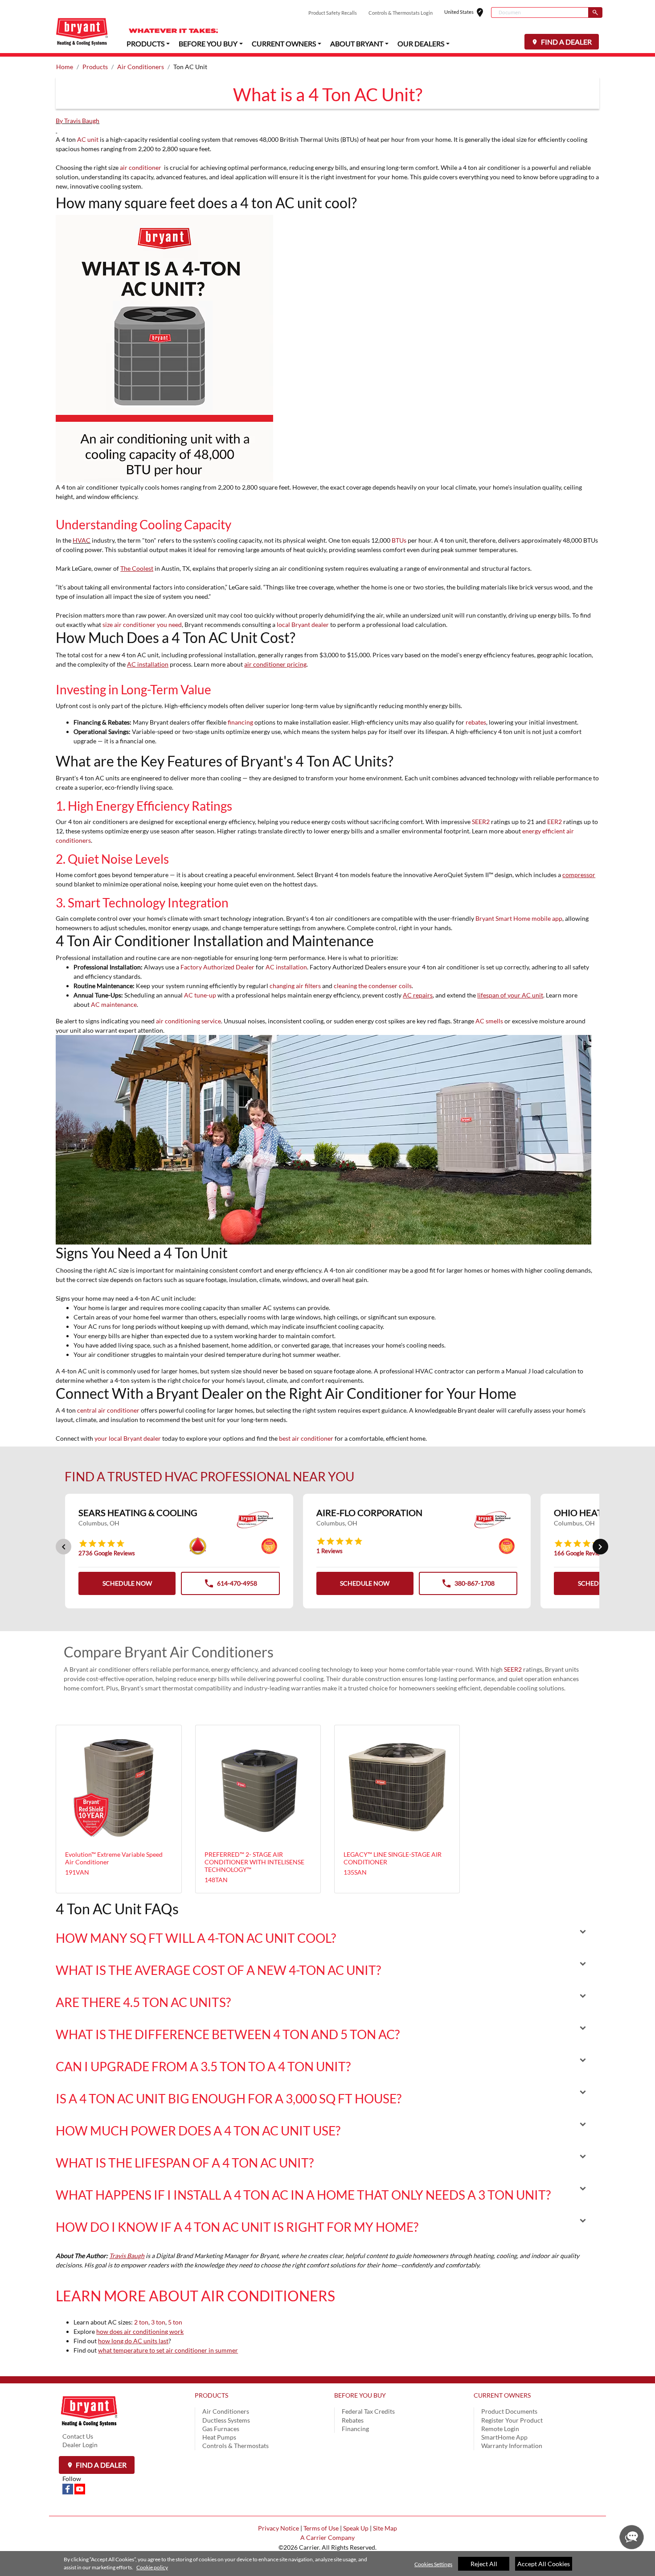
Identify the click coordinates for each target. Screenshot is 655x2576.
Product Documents (509, 2411)
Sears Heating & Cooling (138, 1513)
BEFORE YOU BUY (360, 2395)
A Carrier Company (327, 2537)
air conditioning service (188, 1021)
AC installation (286, 967)
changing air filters (295, 986)
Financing (355, 2429)
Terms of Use (321, 2528)
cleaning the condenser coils (373, 986)
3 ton (158, 2322)
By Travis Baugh (78, 121)
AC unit (88, 139)
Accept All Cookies (544, 2564)
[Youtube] (80, 2488)
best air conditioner (306, 1438)
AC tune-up (200, 995)
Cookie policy (152, 2567)
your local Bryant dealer (128, 1438)
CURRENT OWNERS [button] (284, 43)
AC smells (489, 1021)
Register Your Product (512, 2420)
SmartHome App (504, 2437)
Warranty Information (512, 2446)
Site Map (385, 2528)
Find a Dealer (100, 2465)
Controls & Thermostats (235, 2446)
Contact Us (78, 2436)
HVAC (82, 540)
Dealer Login (80, 2445)
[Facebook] (68, 2488)
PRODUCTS (211, 2395)
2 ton (141, 2322)
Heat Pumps (219, 2437)
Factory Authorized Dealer (217, 967)
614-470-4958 (230, 1586)
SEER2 (481, 822)
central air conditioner (108, 1410)
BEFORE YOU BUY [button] (208, 43)
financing (240, 722)
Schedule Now (127, 1583)
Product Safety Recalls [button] (333, 13)
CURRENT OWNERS (502, 2395)
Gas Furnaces (221, 2429)
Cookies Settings (433, 2564)
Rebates (353, 2420)
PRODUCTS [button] (145, 43)
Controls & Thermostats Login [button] (401, 13)
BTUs (399, 540)
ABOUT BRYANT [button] (357, 43)
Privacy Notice (278, 2528)
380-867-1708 (468, 1586)
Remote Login (500, 2429)
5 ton (175, 2322)
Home (65, 67)
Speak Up (356, 2528)
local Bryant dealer (303, 624)
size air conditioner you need (142, 624)
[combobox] (540, 12)
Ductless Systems (226, 2420)
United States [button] (468, 13)
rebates (476, 722)
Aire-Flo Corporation (369, 1513)
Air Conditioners (141, 67)
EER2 (555, 822)
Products (95, 67)
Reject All (484, 2564)
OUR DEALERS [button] (421, 43)
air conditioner (141, 167)
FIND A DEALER (566, 42)
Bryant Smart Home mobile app (519, 918)
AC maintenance (114, 1004)
